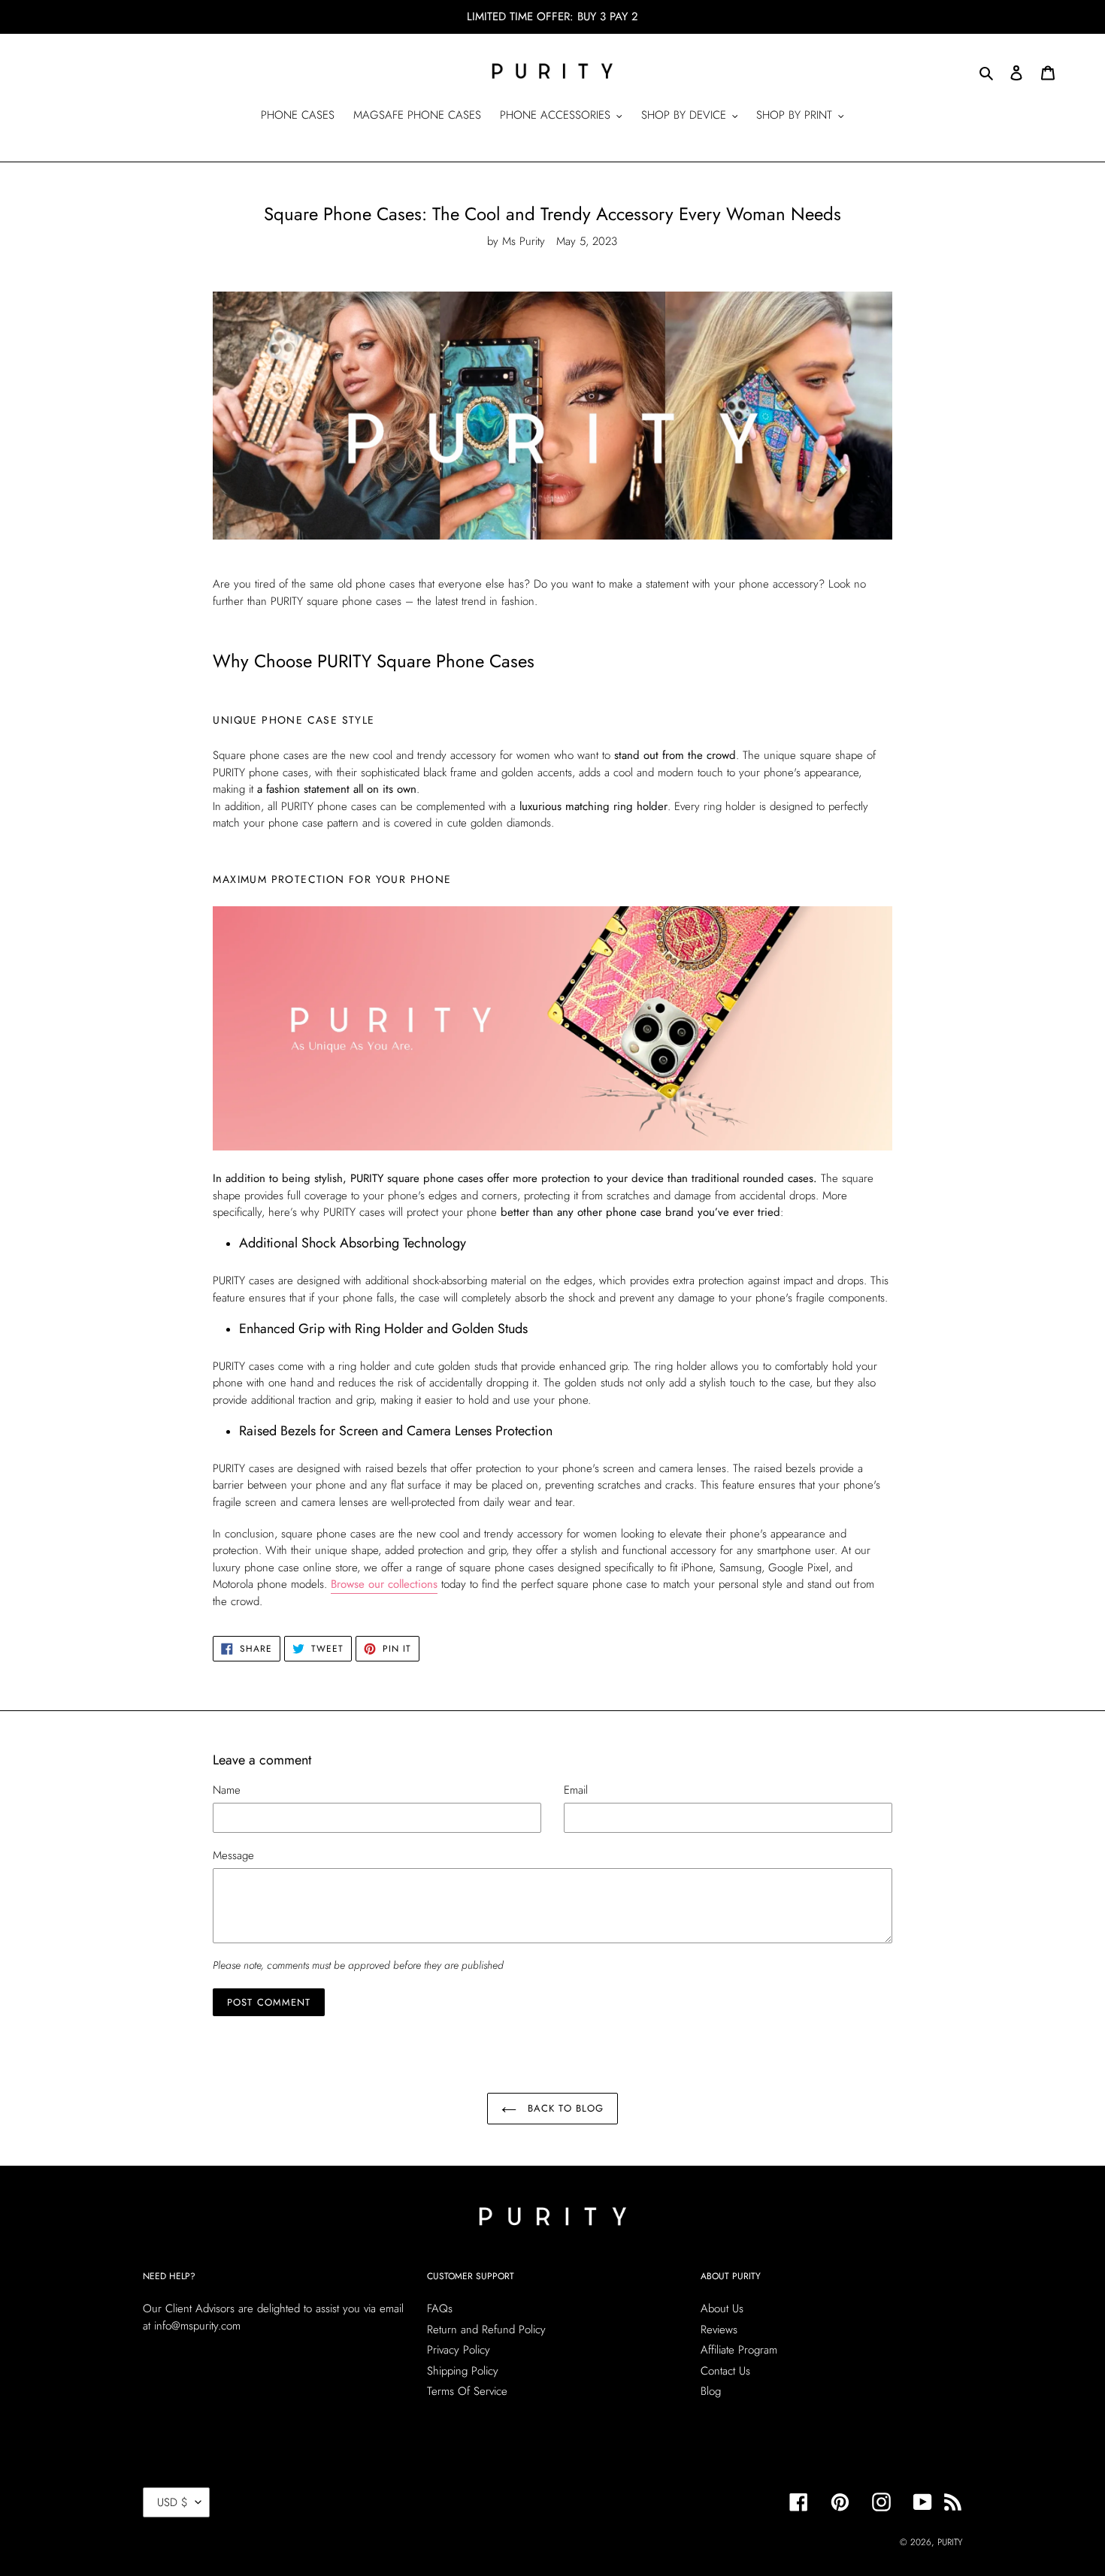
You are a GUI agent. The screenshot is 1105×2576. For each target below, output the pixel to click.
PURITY (950, 2542)
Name (227, 1790)
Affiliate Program (739, 2350)
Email (576, 1790)
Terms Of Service (467, 2391)
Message (233, 1855)
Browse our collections (384, 1584)
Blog (711, 2391)
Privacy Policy (459, 2350)
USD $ (173, 2502)
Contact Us (725, 2371)
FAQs (440, 2308)
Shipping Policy (463, 2371)
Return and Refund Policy (486, 2330)
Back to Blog (564, 2108)
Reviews (719, 2330)
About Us (722, 2308)
